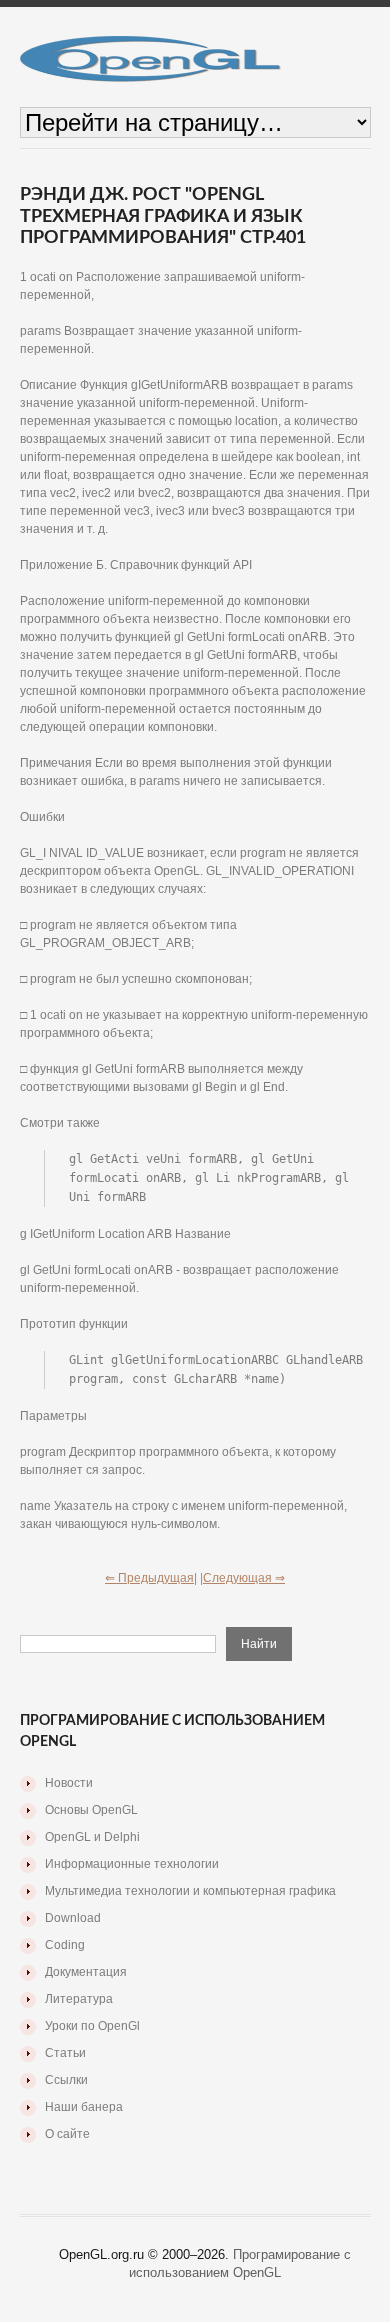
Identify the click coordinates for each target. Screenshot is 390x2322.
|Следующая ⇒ (242, 1578)
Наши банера (84, 2107)
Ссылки (66, 2080)
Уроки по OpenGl (92, 2026)
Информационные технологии (132, 1864)
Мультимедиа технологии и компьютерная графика (190, 1891)
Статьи (65, 2053)
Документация (86, 1972)
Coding (65, 1945)
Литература (79, 1999)
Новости (69, 1783)
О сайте (67, 2134)
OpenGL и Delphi (92, 1837)
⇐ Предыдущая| (151, 1578)
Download (73, 1918)
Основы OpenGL (91, 1810)
